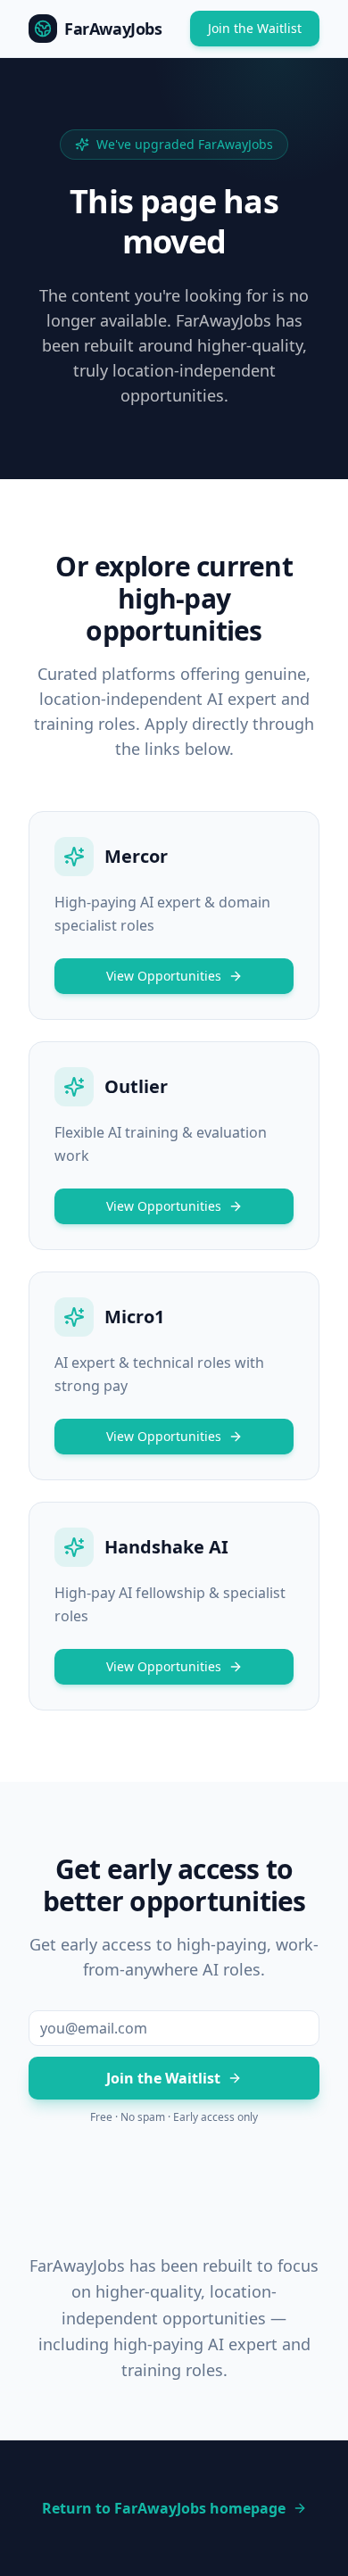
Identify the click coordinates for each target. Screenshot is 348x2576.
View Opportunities (164, 976)
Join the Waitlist (255, 28)
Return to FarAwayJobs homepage (164, 2508)
